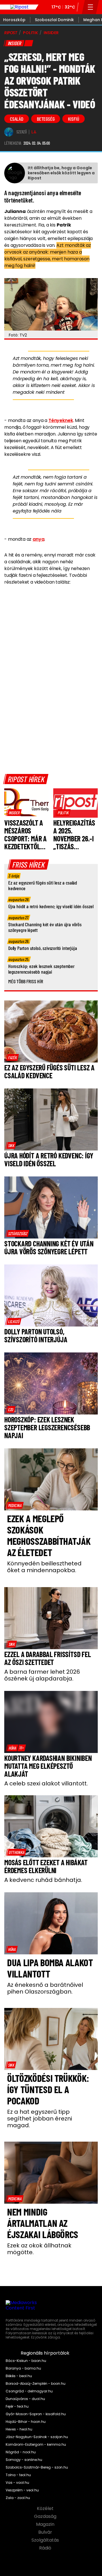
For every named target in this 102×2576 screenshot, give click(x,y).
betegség (46, 119)
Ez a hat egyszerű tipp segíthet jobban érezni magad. (40, 2119)
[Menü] (91, 7)
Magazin (46, 2524)
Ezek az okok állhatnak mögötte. (39, 2249)
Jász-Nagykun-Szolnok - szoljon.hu (37, 2437)
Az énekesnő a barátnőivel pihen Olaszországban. (45, 1988)
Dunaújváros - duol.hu (25, 2399)
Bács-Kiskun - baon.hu (26, 2361)
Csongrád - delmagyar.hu (29, 2391)
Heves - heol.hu (19, 2429)
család (17, 119)
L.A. (34, 132)
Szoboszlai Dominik (54, 20)
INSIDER (51, 33)
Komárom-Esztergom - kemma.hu (36, 2445)
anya (38, 539)
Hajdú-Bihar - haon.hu (26, 2422)
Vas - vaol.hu (17, 2483)
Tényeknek (61, 420)
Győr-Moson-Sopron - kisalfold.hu (36, 2414)
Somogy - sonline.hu (24, 2460)
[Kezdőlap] (19, 7)
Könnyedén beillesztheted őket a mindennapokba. (44, 1567)
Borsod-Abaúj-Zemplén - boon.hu (36, 2384)
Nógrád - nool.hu (21, 2452)
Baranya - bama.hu (23, 2368)
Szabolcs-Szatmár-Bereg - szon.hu (37, 2467)
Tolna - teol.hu (18, 2475)
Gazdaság (46, 2516)
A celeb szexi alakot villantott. (46, 1783)
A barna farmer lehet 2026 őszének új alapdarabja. (42, 1675)
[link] (14, 813)
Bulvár (46, 2532)
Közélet (46, 2509)
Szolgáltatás (46, 2540)
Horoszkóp (14, 20)
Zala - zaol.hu (18, 2498)
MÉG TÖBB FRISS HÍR (26, 981)
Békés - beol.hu (19, 2376)
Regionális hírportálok (46, 2353)
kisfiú (74, 119)
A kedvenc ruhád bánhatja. (43, 1880)
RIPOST (11, 33)
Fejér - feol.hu (17, 2406)
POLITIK (30, 33)
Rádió (46, 2548)
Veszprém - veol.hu (22, 2490)
